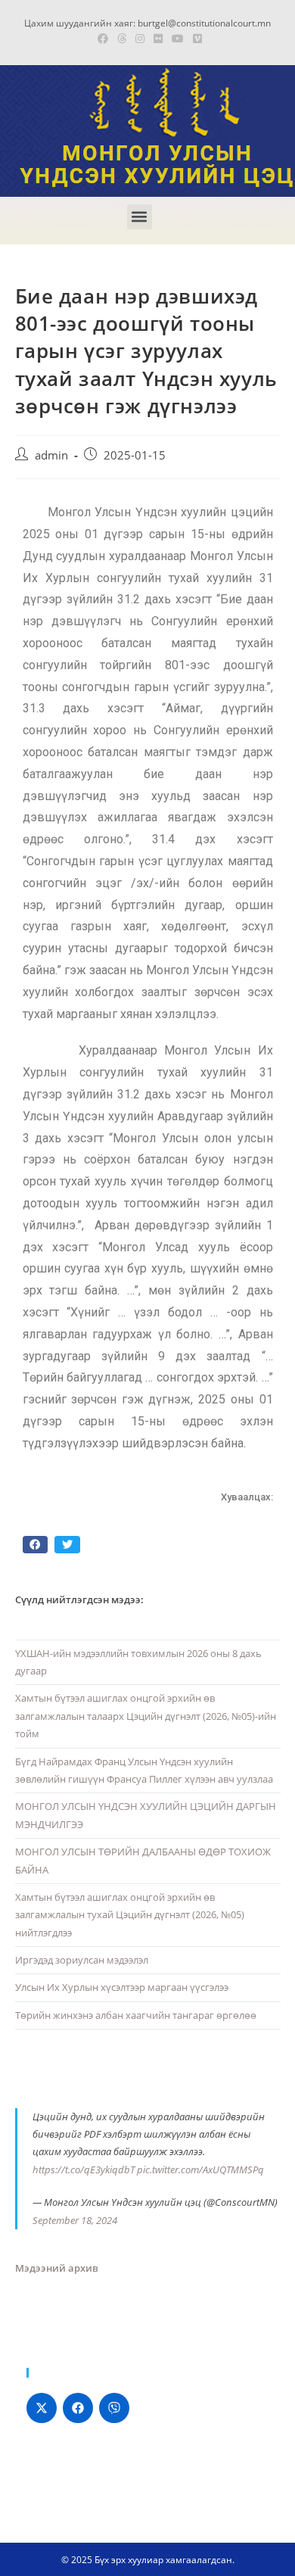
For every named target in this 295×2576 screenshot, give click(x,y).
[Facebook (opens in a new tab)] (103, 39)
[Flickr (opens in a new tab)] (158, 39)
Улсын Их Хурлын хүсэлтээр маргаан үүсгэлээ (122, 1987)
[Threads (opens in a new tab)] (122, 39)
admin (51, 455)
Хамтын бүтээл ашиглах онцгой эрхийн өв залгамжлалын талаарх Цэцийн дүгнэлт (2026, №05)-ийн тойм (146, 1716)
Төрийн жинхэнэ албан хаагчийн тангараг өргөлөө (136, 2015)
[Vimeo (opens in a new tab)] (195, 39)
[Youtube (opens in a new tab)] (178, 39)
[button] (140, 217)
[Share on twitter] (67, 1545)
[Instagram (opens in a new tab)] (140, 39)
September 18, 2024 (75, 2220)
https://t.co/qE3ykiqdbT (84, 2170)
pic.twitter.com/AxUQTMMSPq (200, 2170)
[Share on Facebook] (78, 2408)
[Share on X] (42, 2408)
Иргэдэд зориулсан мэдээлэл (82, 1960)
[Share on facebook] (36, 1545)
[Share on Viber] (114, 2408)
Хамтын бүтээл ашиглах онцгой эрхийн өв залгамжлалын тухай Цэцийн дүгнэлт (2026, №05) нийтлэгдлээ (130, 1915)
